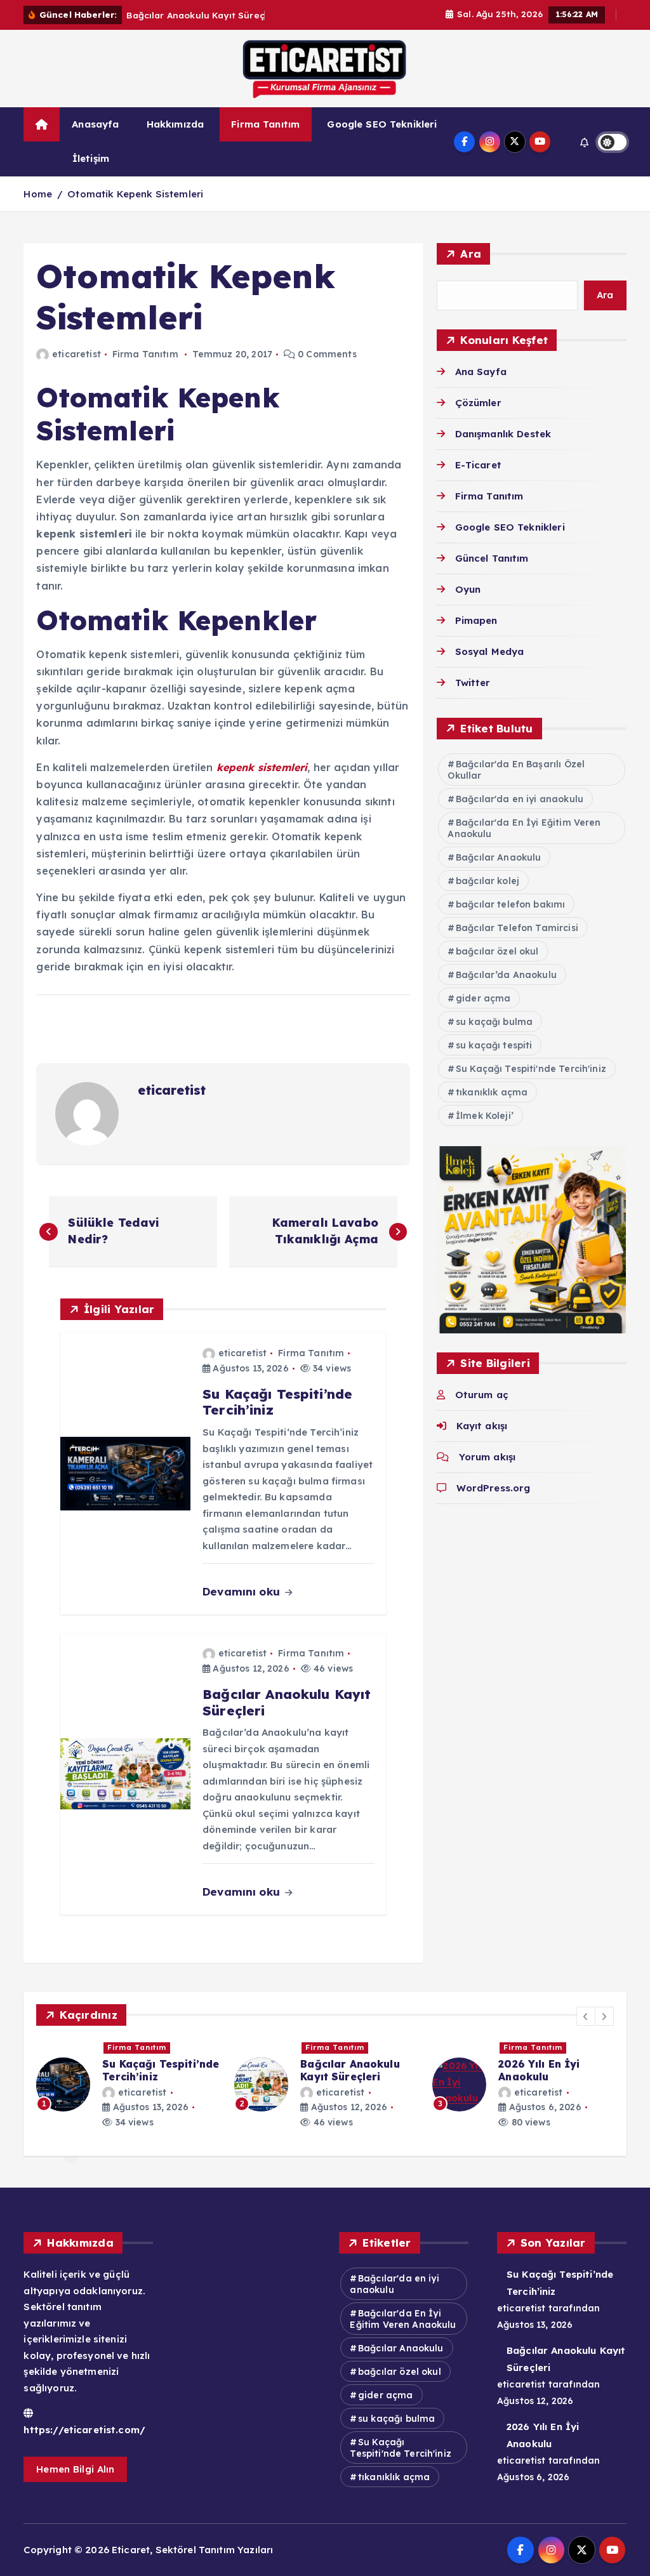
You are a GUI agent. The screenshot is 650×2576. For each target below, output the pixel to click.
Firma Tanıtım (265, 124)
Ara (471, 254)
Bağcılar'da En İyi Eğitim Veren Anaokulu (524, 828)
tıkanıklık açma (492, 1092)
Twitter (473, 683)
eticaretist (76, 354)
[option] (128, 2091)
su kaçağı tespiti (494, 1045)
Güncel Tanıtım (492, 558)
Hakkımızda (176, 124)
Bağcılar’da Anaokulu (506, 975)
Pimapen (476, 620)
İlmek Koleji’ (485, 1116)
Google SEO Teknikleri (382, 124)
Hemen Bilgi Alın (76, 2469)
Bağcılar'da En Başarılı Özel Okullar (516, 770)
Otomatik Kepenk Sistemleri (135, 194)
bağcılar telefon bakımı (510, 904)
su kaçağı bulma (494, 1022)
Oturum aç (482, 1395)
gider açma (483, 998)
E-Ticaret (478, 465)
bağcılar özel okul (497, 951)
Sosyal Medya (489, 651)
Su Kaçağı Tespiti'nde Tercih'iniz (531, 1069)
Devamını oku (243, 1591)
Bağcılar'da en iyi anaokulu (520, 799)
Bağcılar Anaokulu (499, 857)
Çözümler (478, 403)
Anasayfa (95, 124)
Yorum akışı (487, 1457)
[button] (586, 2016)
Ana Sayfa (481, 372)
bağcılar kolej (487, 881)
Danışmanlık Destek (503, 434)
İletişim (91, 158)
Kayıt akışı (482, 1426)
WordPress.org (493, 1488)
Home (38, 194)
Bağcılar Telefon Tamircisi (517, 928)
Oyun (468, 589)
